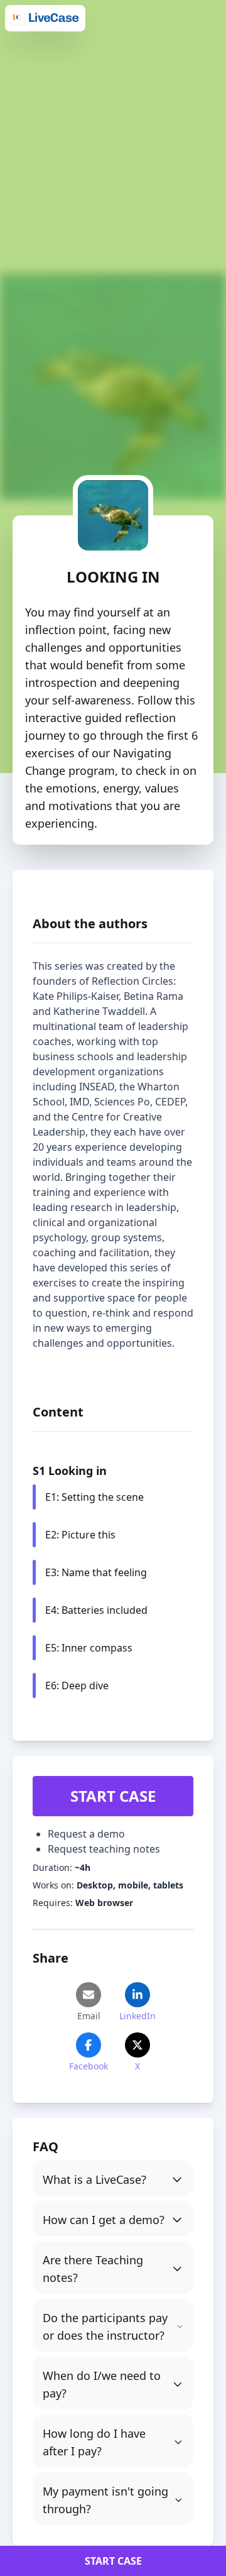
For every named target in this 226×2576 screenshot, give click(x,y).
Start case (113, 1796)
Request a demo (86, 1834)
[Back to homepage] (45, 18)
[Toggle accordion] (113, 2178)
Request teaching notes (104, 1849)
